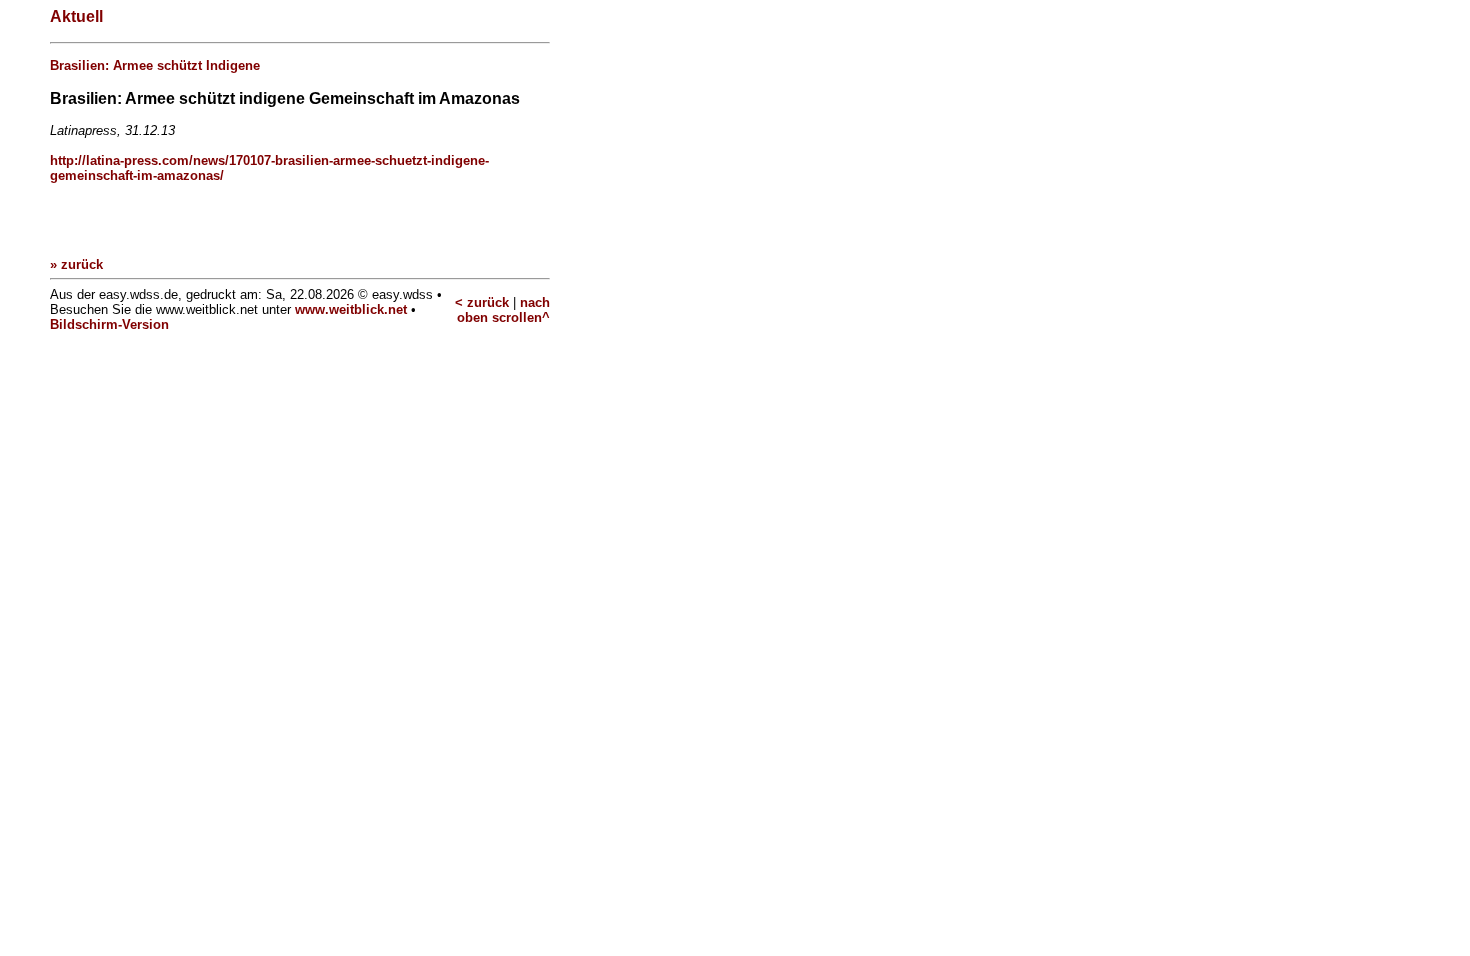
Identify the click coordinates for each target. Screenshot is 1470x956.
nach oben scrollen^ (503, 310)
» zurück (76, 264)
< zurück (482, 302)
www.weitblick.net (351, 309)
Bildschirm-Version (109, 324)
